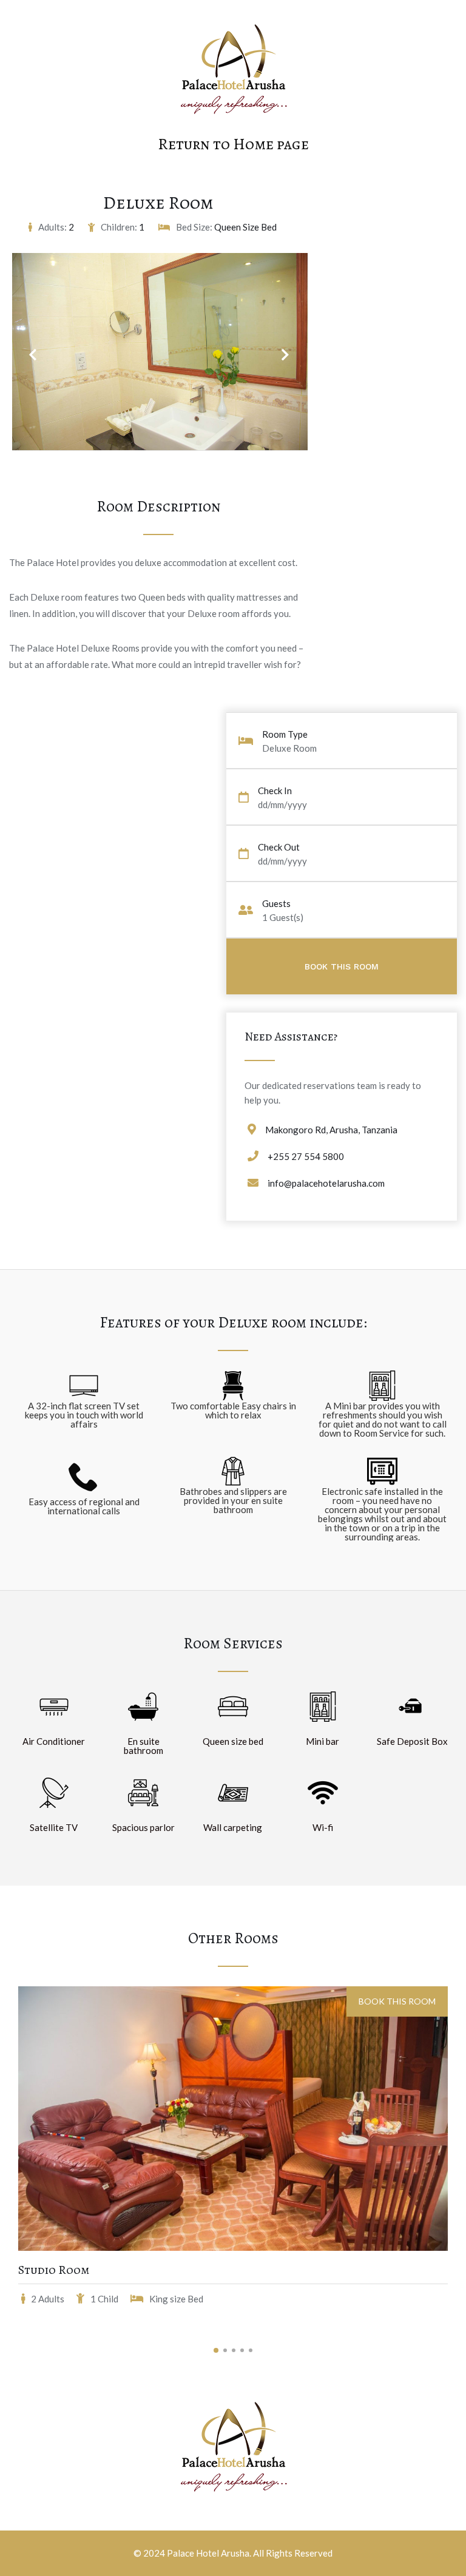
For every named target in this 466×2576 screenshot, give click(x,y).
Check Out (279, 847)
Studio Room (54, 2270)
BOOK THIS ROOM (397, 2001)
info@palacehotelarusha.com (326, 1183)
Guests (276, 904)
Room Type (285, 734)
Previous (32, 347)
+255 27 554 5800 (306, 1156)
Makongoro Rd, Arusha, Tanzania (331, 1130)
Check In (275, 791)
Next (279, 347)
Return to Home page (233, 144)
